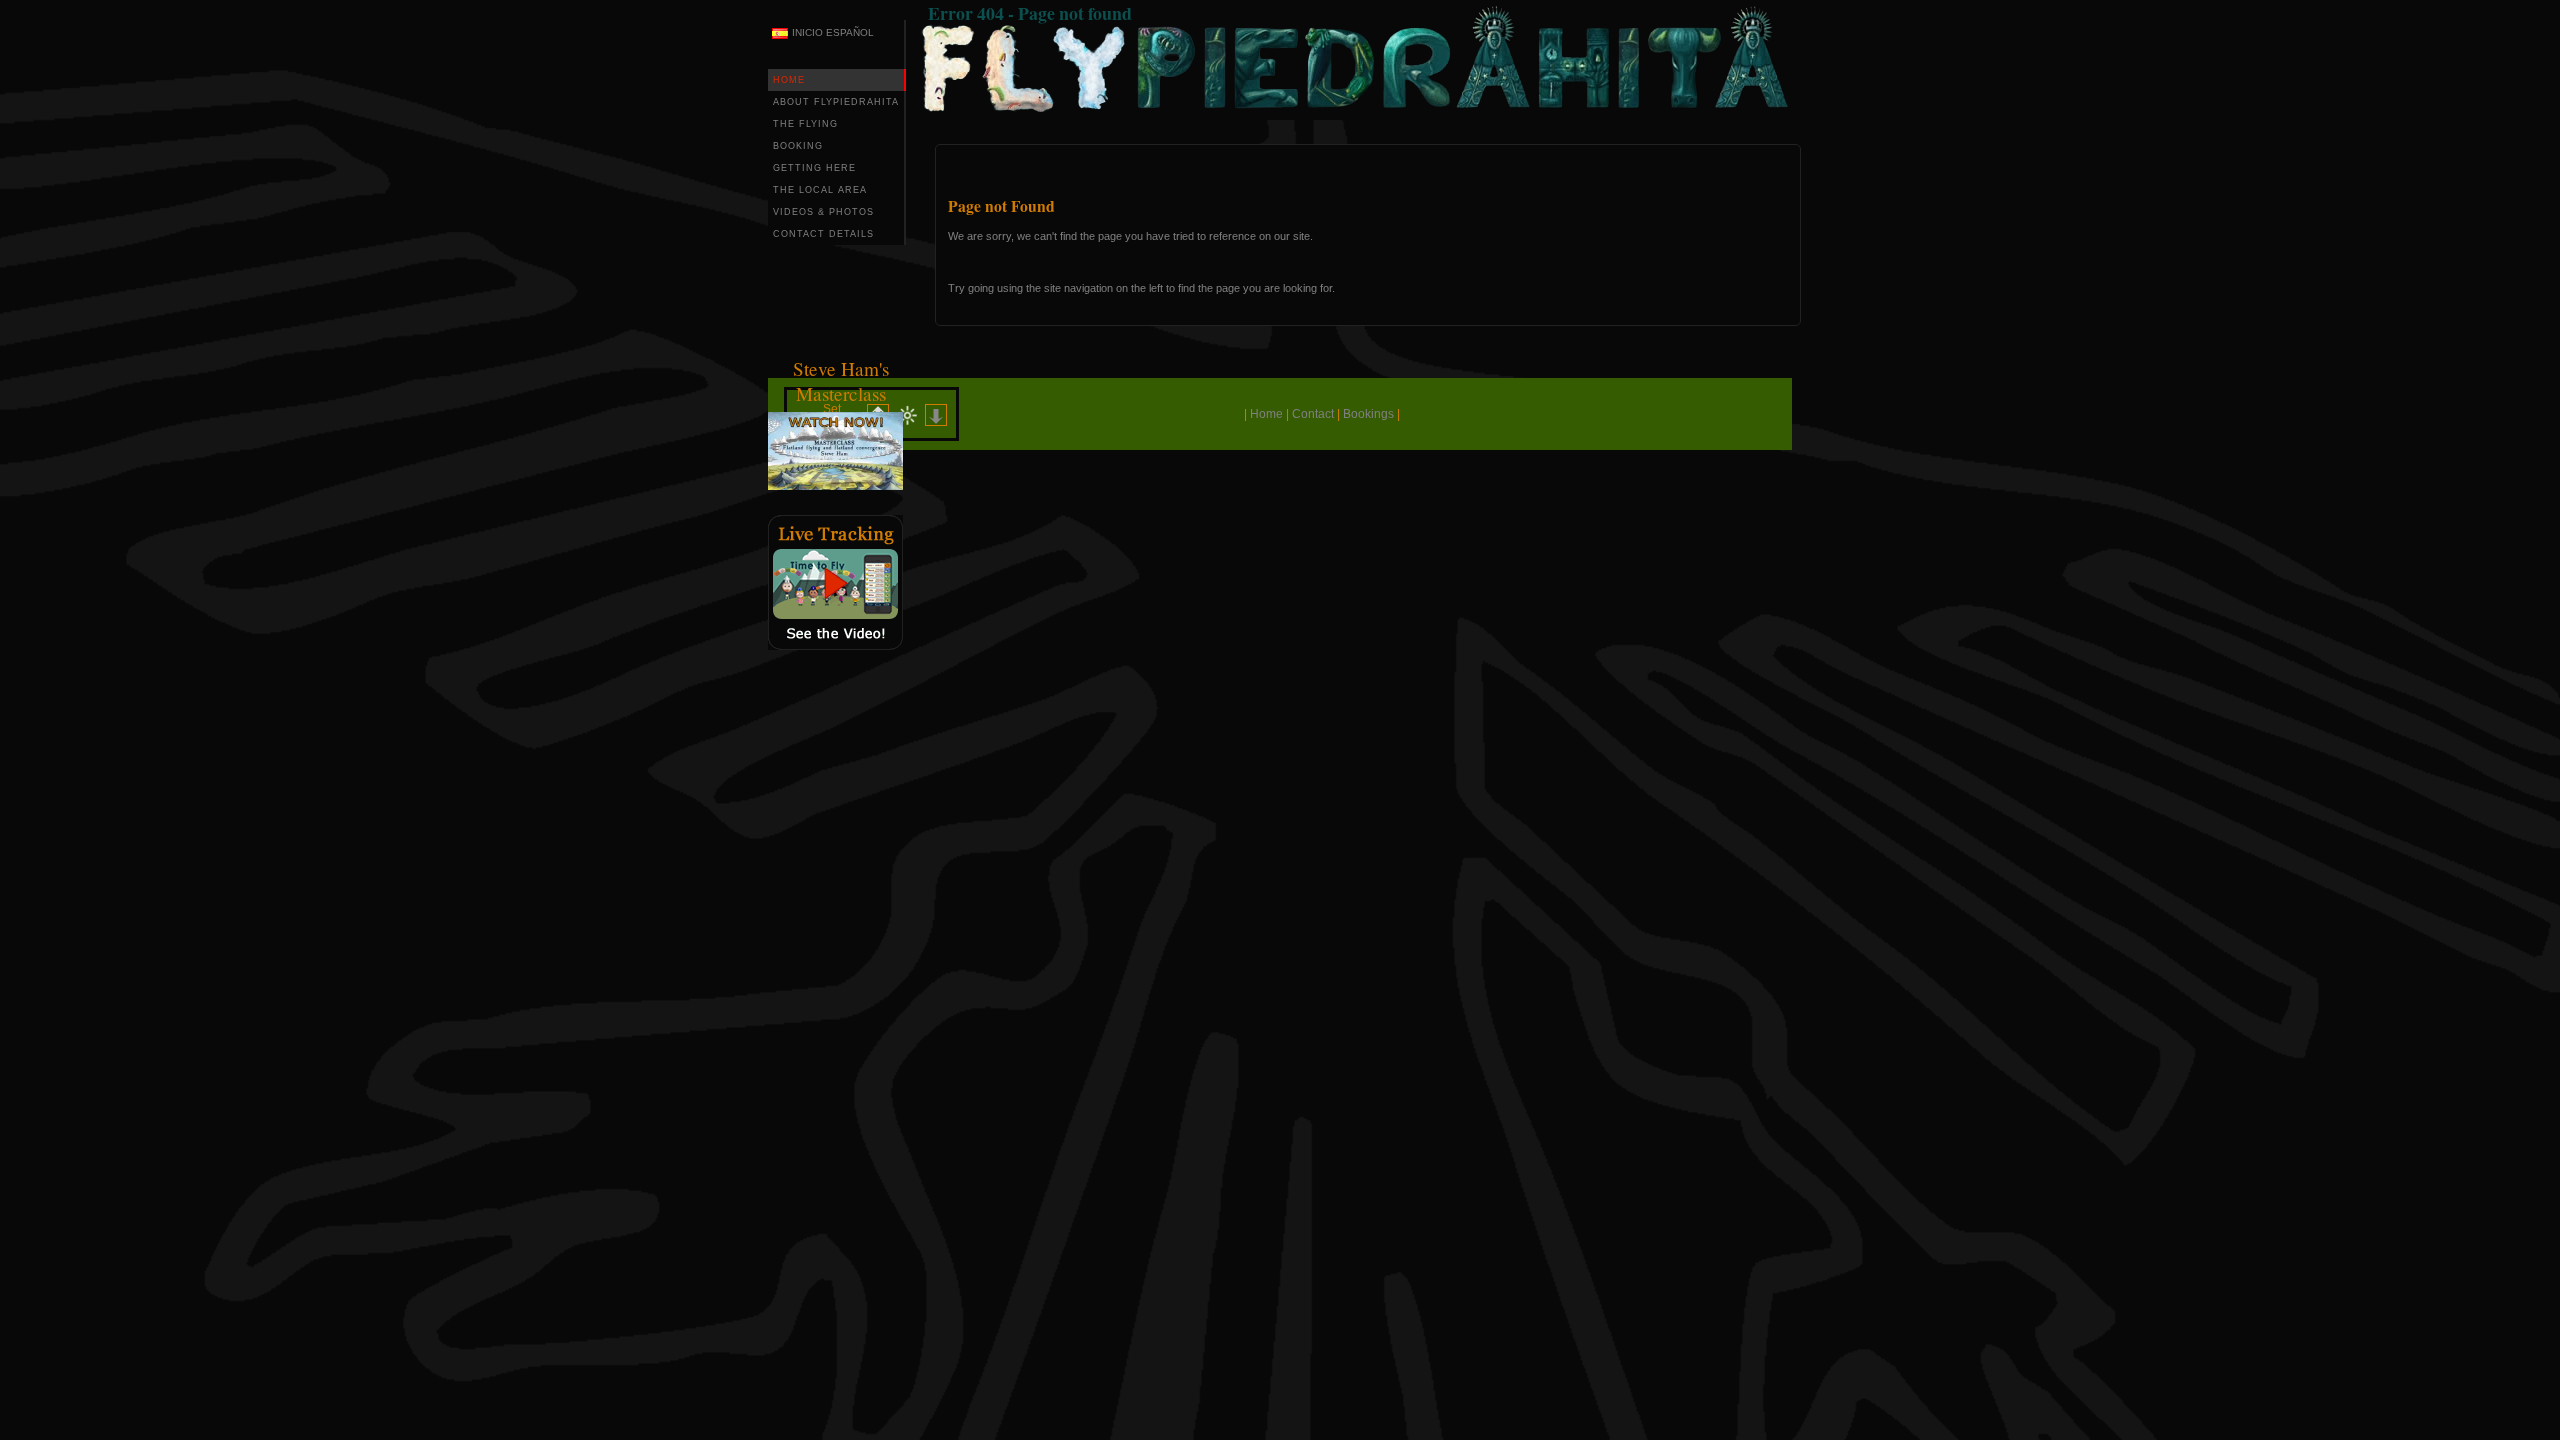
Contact (1313, 414)
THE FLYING (805, 124)
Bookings (1368, 414)
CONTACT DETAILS (823, 234)
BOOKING (798, 146)
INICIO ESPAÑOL (833, 32)
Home (1266, 414)
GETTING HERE (814, 168)
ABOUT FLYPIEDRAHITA (836, 102)
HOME (789, 80)
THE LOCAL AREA (820, 190)
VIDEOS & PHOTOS (823, 212)
